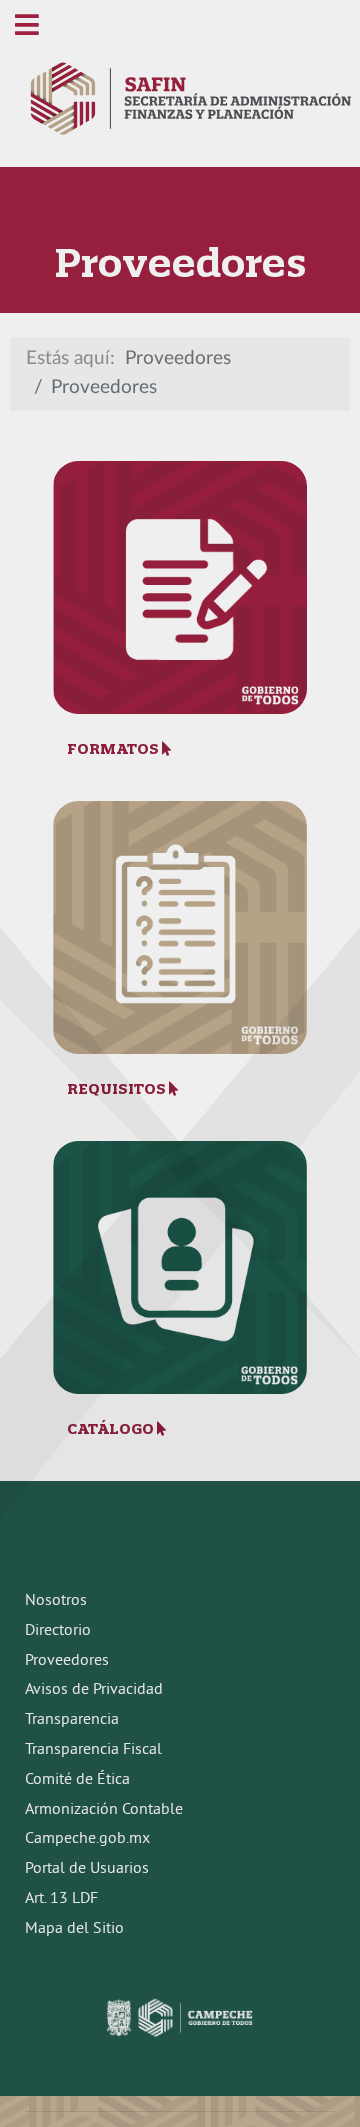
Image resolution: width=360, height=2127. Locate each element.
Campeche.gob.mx (87, 1839)
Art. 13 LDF (61, 1899)
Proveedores (67, 1661)
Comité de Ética (77, 1780)
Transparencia (72, 1720)
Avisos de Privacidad (94, 1690)
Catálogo (112, 1429)
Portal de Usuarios (87, 1869)
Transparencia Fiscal (93, 1750)
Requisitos (118, 1089)
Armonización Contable (104, 1810)
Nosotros (56, 1601)
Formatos (114, 749)
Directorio (58, 1631)
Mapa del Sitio (74, 1929)
